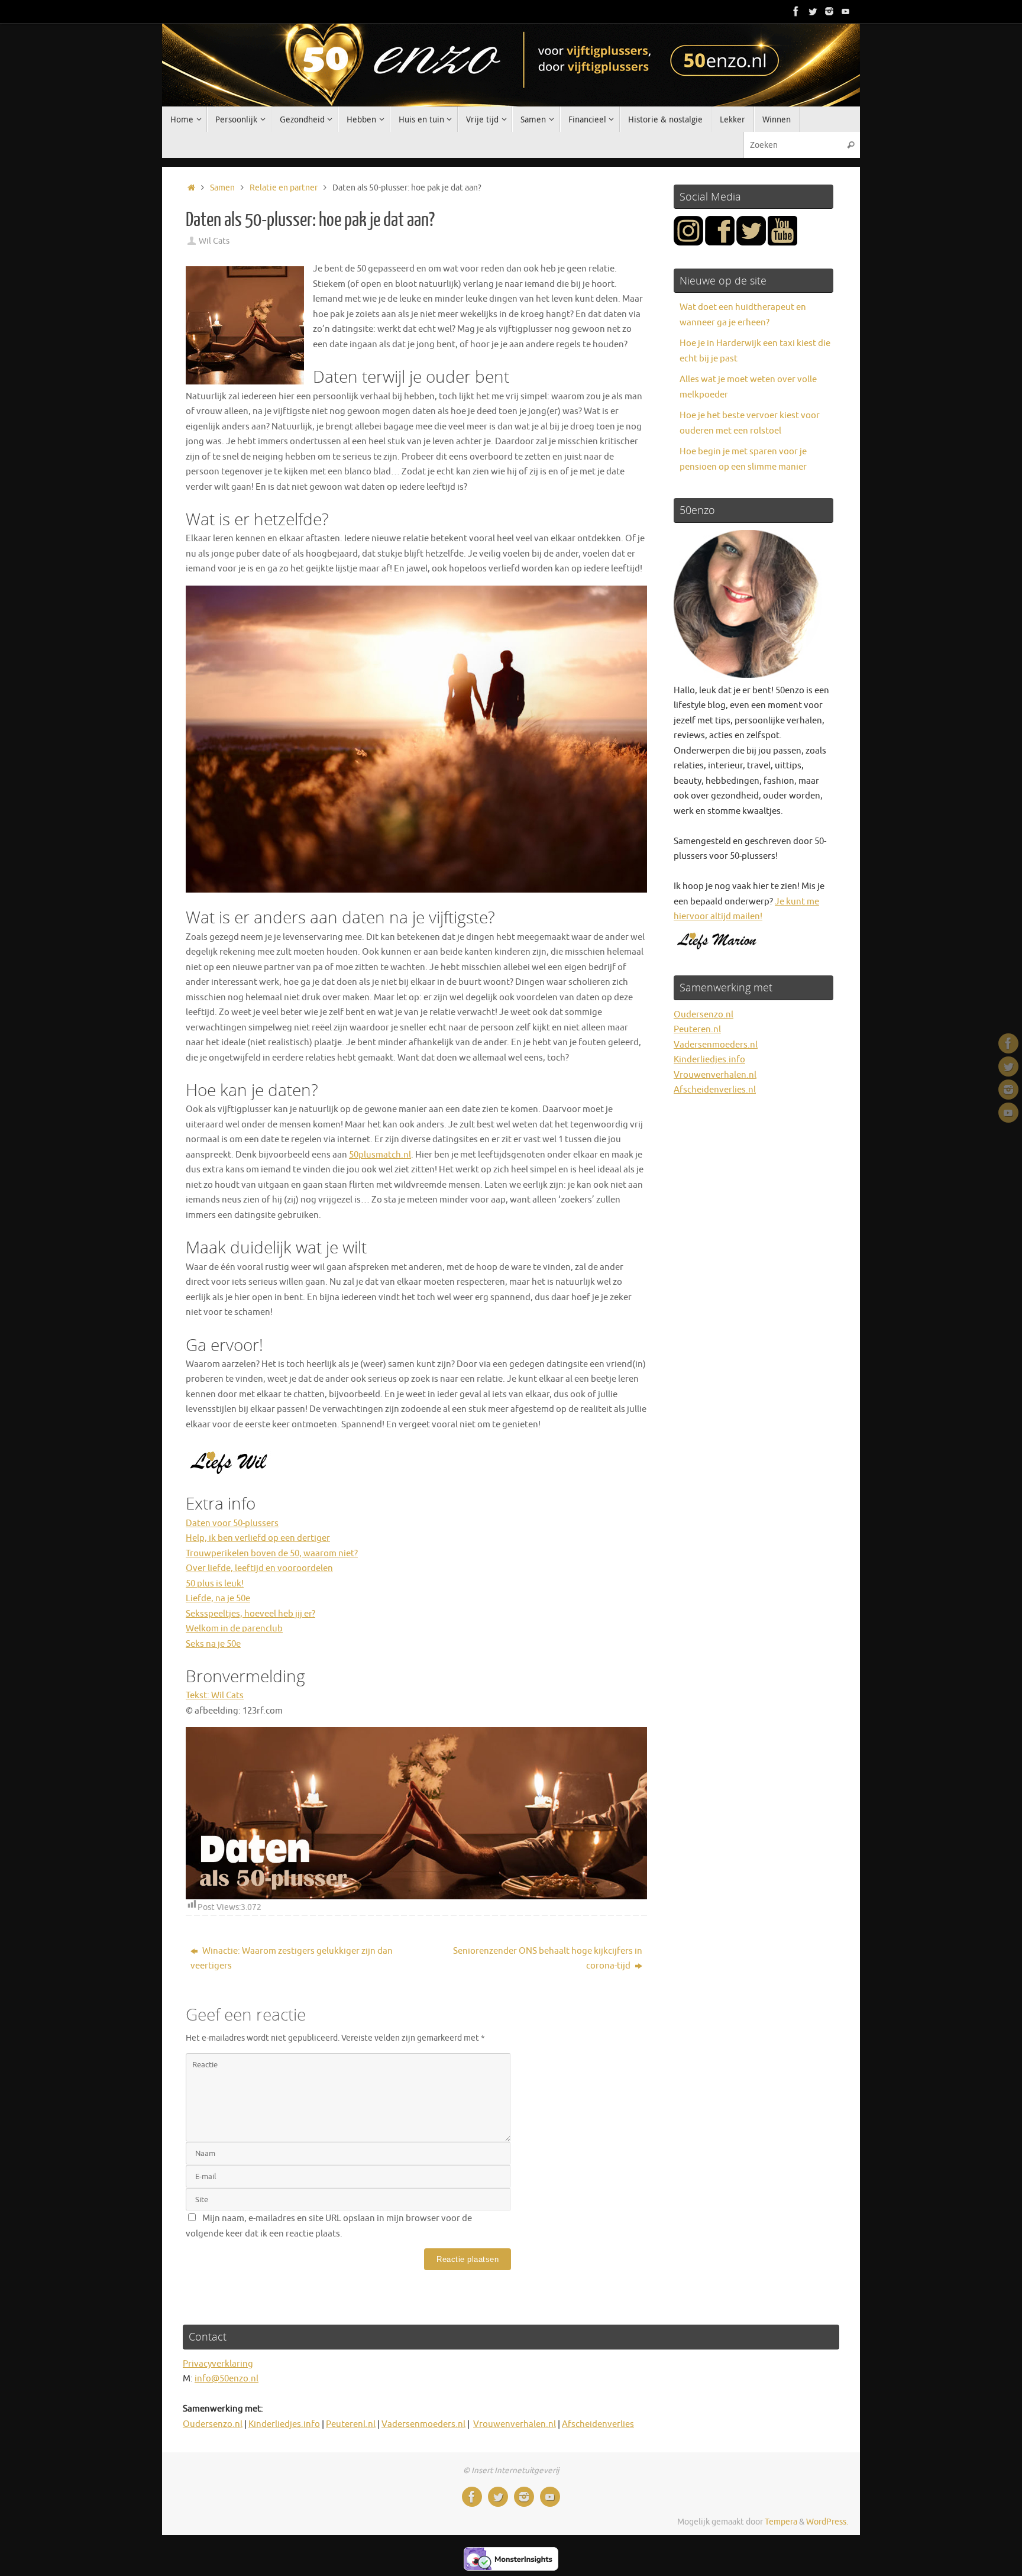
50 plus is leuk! (215, 1584)
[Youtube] (846, 11)
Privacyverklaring (218, 2364)
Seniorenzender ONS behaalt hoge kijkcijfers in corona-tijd (548, 1959)
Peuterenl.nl (351, 2424)
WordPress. (827, 2522)
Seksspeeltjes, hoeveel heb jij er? (250, 1614)
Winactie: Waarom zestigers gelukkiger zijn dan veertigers (292, 1959)
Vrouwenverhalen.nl (715, 1075)
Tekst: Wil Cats (215, 1696)
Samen (222, 188)
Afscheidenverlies (598, 2424)
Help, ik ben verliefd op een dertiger (258, 1538)
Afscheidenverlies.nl (715, 1090)
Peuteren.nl (697, 1030)
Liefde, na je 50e (218, 1599)
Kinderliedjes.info (709, 1060)
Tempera (781, 2522)
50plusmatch (375, 1155)
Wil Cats (214, 241)
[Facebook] (796, 11)
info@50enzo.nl (227, 2379)
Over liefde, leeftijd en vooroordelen (259, 1568)
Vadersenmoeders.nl (716, 1045)
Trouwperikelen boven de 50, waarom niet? (272, 1554)
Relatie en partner (284, 188)
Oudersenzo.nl (704, 1015)
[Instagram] (829, 11)
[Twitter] (813, 11)
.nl (406, 1155)
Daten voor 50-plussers (232, 1523)
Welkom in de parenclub (234, 1629)
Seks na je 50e (213, 1644)
